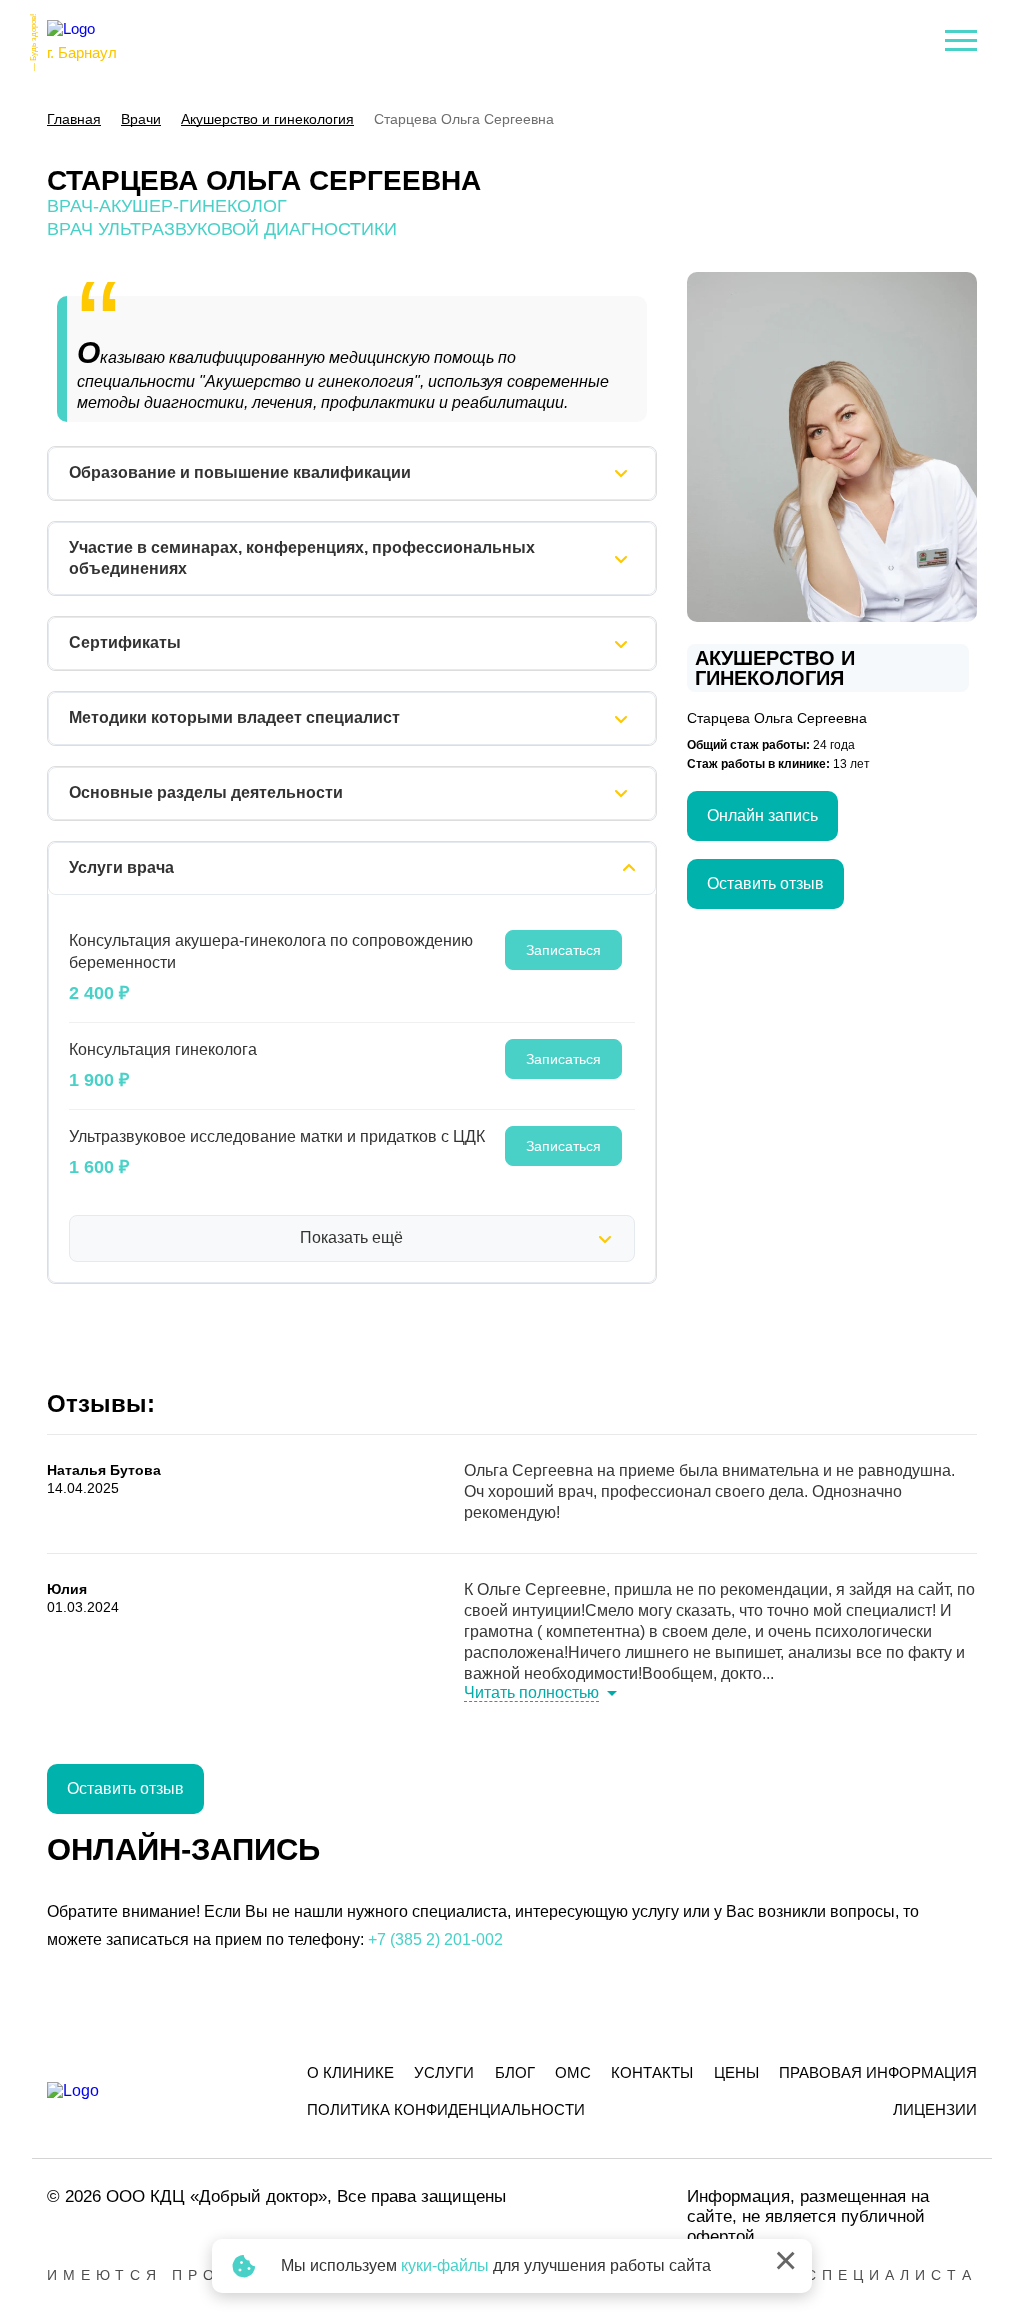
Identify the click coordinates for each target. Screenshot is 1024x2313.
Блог (515, 2072)
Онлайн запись (762, 815)
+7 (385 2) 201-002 (435, 1939)
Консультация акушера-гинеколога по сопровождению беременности (271, 951)
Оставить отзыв (765, 883)
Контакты (652, 2072)
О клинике (350, 2072)
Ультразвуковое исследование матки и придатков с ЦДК (277, 1136)
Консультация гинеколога (163, 1049)
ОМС (573, 2072)
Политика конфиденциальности (446, 2109)
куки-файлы (445, 2265)
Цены (736, 2072)
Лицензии (935, 2109)
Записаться (563, 950)
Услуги (444, 2072)
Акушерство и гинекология (775, 668)
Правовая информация (878, 2072)
